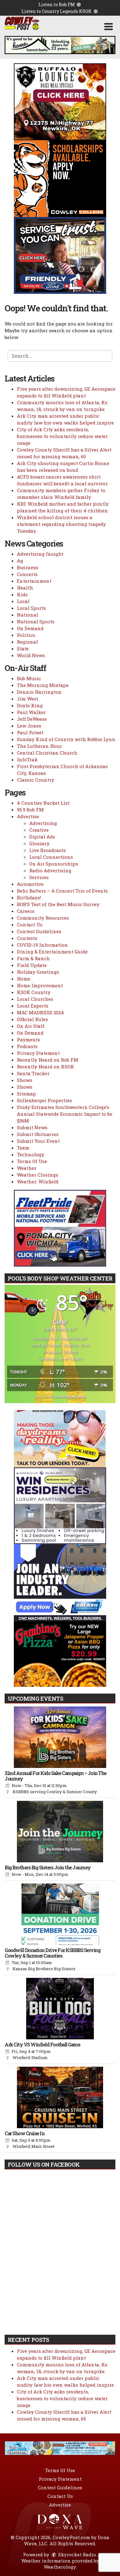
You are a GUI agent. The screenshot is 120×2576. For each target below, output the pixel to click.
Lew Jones (29, 726)
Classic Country (36, 780)
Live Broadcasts (48, 850)
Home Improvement (40, 985)
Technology (31, 1154)
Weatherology (60, 2567)
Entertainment (34, 581)
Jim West (28, 699)
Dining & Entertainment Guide (52, 952)
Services (39, 877)
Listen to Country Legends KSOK (57, 11)
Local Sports (31, 608)
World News (31, 655)
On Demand (30, 628)
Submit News (32, 1127)
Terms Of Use (32, 1161)
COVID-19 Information (42, 945)
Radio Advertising (50, 870)
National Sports (36, 621)
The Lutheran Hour (39, 746)
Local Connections (51, 857)
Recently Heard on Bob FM (48, 1060)
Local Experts (33, 1006)
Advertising (43, 823)
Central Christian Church (47, 753)
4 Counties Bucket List (43, 803)
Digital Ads (42, 837)
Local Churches (35, 999)
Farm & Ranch (33, 958)
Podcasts (27, 1046)
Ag (20, 561)
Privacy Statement (38, 1053)
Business (28, 567)
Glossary (39, 843)
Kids (22, 594)
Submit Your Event (38, 1141)
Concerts (27, 574)
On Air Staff (31, 1026)
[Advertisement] (60, 45)
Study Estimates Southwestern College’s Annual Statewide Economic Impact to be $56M (65, 1114)
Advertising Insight (40, 554)
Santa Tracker (33, 1073)
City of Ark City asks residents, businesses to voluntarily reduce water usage (62, 436)
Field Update (32, 965)
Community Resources (43, 918)
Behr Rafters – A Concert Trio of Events (62, 891)
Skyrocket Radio (76, 2554)
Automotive (30, 884)
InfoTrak (27, 759)
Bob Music (29, 678)
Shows (25, 1080)
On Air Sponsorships (54, 864)
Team (23, 1148)
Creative (39, 830)
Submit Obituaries (38, 1134)
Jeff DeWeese (32, 719)
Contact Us (30, 925)
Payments (28, 1039)
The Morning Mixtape (43, 685)
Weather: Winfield (38, 1181)
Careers (26, 911)
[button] (108, 27)
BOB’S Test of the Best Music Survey (58, 904)
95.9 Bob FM (30, 810)
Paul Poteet (30, 732)
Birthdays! (29, 897)
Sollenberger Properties (44, 1100)
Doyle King (30, 705)
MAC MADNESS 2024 (40, 1012)
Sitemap (26, 1094)
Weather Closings (38, 1175)
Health (25, 588)
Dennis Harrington (39, 692)
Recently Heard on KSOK (46, 1067)
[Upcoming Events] (60, 1737)
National (28, 615)
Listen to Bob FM (57, 4)
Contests (27, 938)
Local (23, 601)
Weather (27, 1168)
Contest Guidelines (39, 931)
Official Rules (32, 1019)
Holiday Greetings (38, 972)
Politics (26, 635)
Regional (27, 642)
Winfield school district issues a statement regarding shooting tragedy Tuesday (61, 524)
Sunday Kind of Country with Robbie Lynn (66, 739)
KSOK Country (34, 992)
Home (24, 979)
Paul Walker (31, 712)
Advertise (28, 816)
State (23, 649)
